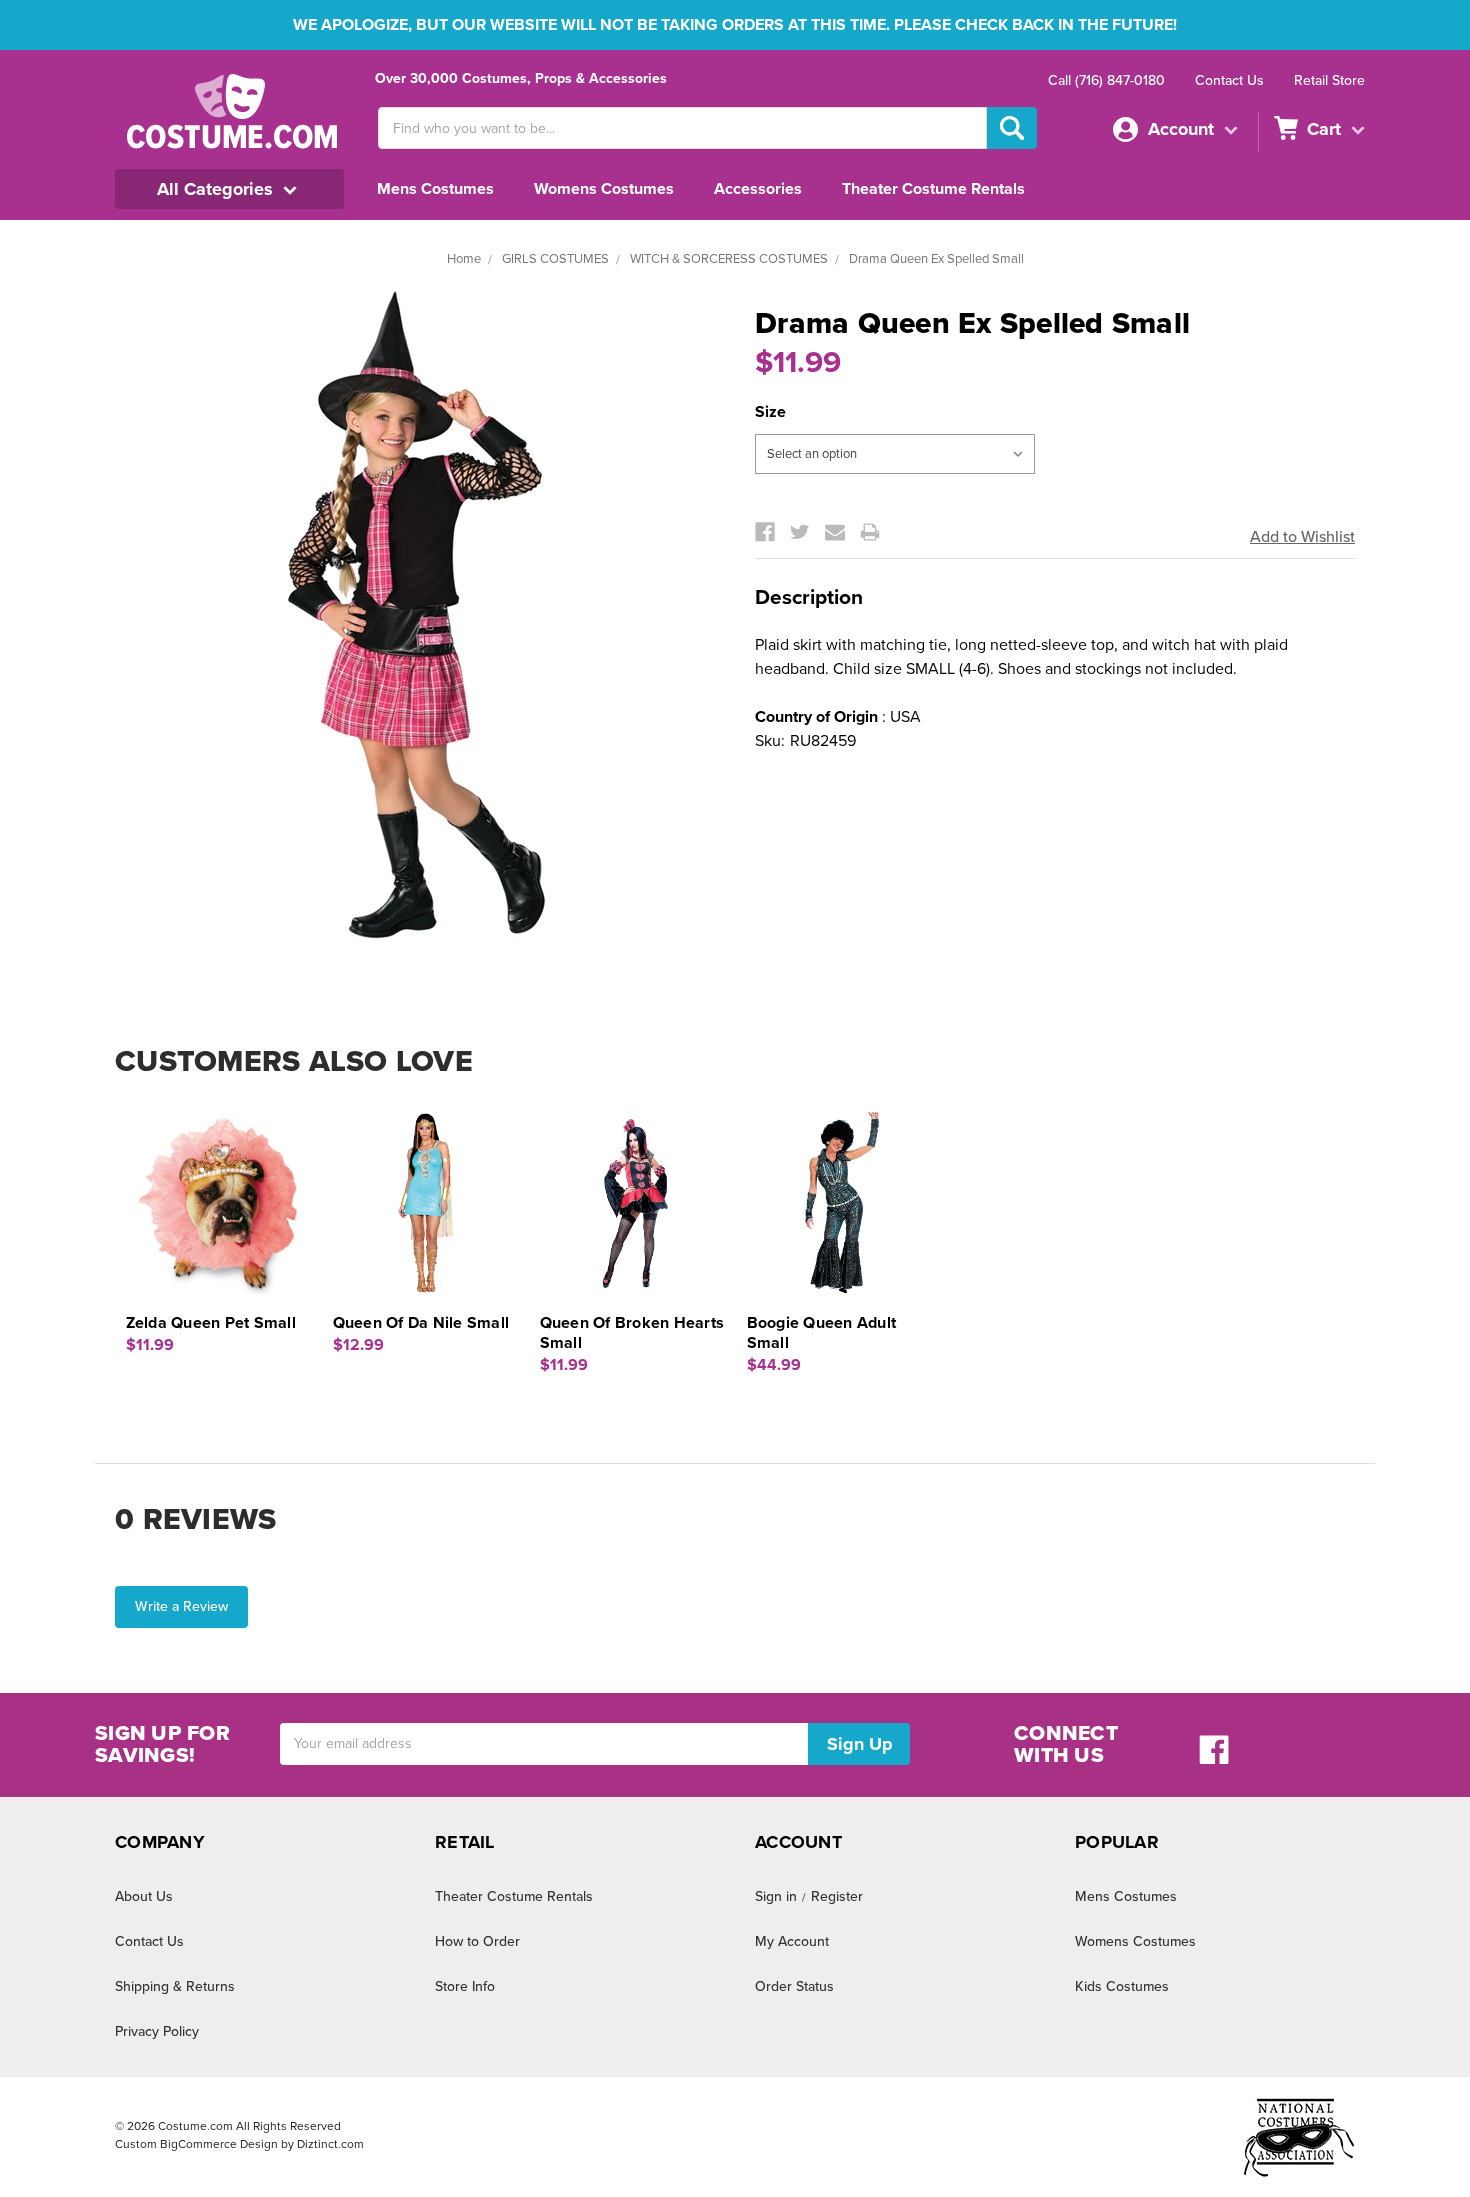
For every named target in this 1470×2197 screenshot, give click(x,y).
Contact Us (1229, 80)
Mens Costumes (435, 189)
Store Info (465, 1986)
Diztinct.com (330, 2144)
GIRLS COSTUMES (555, 259)
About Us (144, 1896)
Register (837, 1896)
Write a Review (181, 1606)
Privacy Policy (157, 2031)
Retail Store (1329, 80)
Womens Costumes (604, 189)
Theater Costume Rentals (933, 189)
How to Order (477, 1941)
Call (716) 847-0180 (1106, 80)
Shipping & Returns (175, 1986)
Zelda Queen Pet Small (211, 1323)
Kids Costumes (1122, 1986)
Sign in (776, 1896)
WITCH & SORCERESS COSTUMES (729, 259)
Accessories (758, 189)
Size (770, 412)
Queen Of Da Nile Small (421, 1323)
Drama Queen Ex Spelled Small (936, 259)
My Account (792, 1941)
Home (464, 259)
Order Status (794, 1986)
